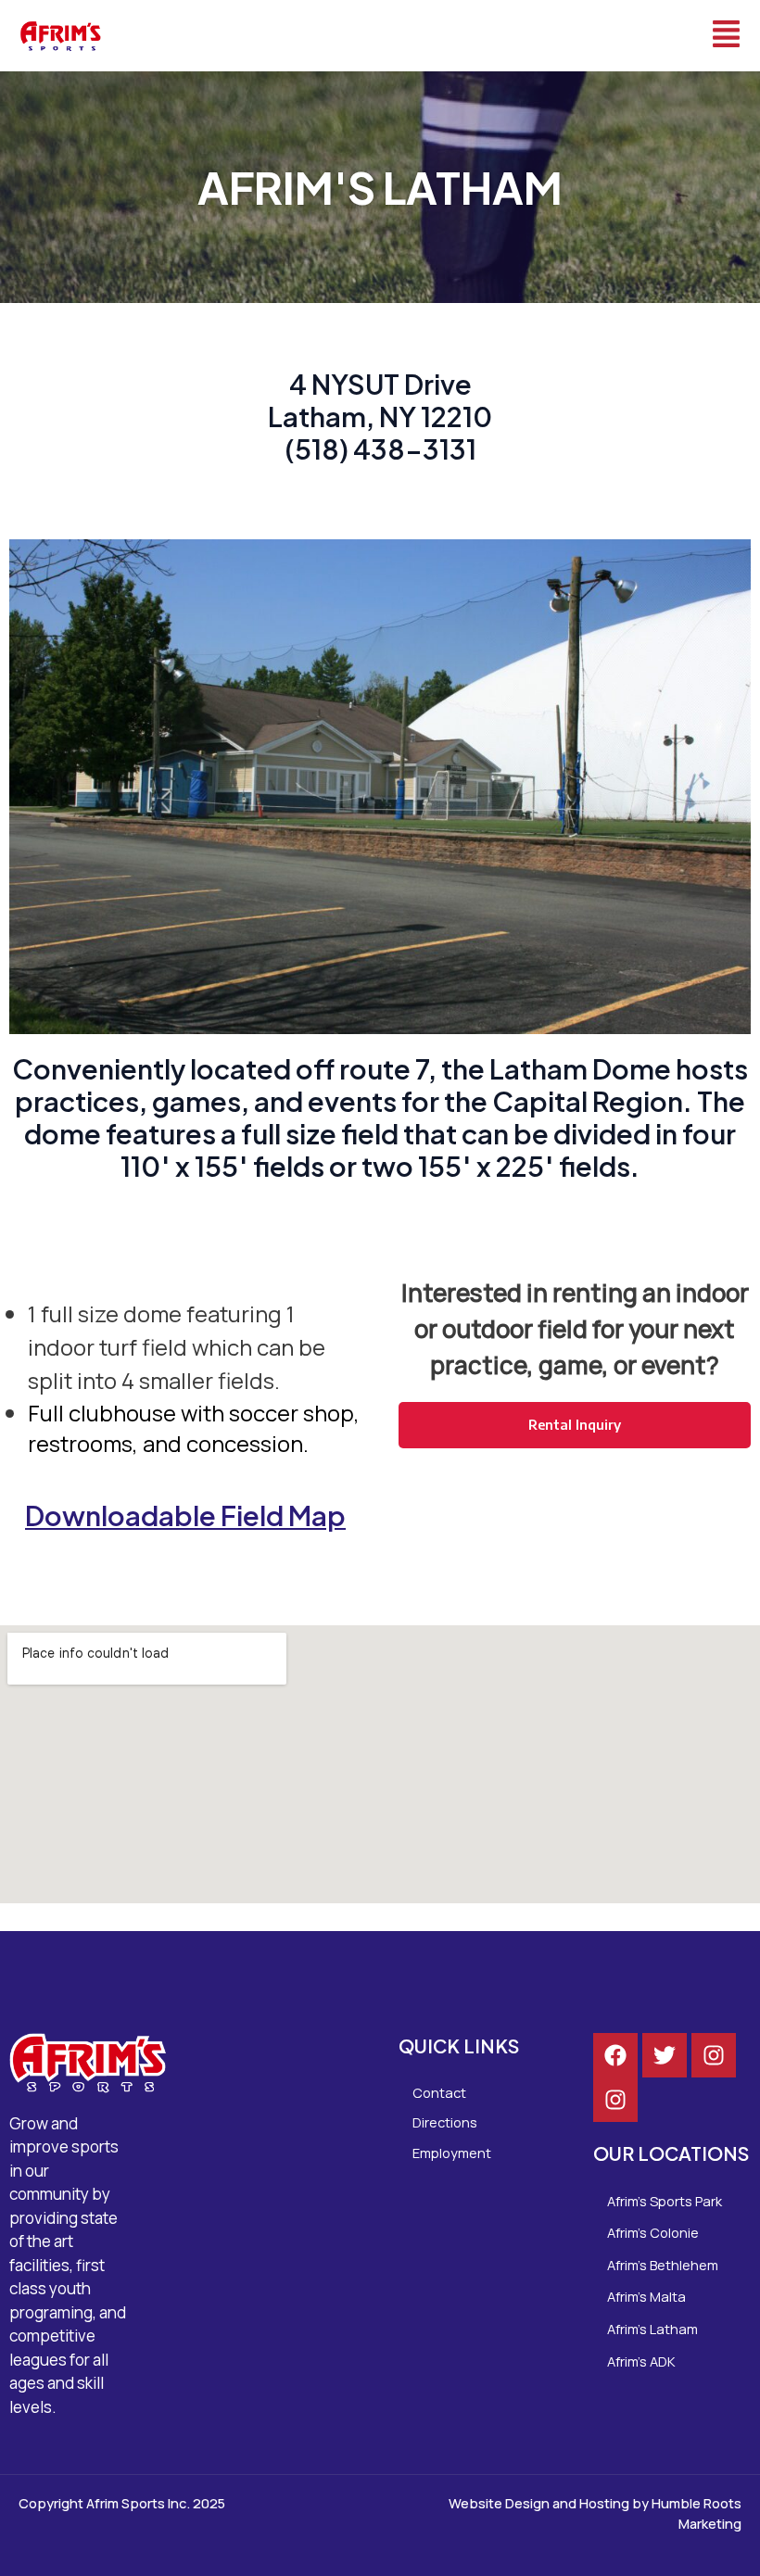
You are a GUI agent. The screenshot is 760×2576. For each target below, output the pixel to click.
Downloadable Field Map (185, 1515)
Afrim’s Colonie (653, 2232)
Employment (452, 2153)
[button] (441, 36)
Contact (439, 2092)
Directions (445, 2122)
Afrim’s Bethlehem (663, 2265)
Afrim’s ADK (641, 2361)
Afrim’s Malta (646, 2296)
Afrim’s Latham (652, 2329)
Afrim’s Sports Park (665, 2201)
